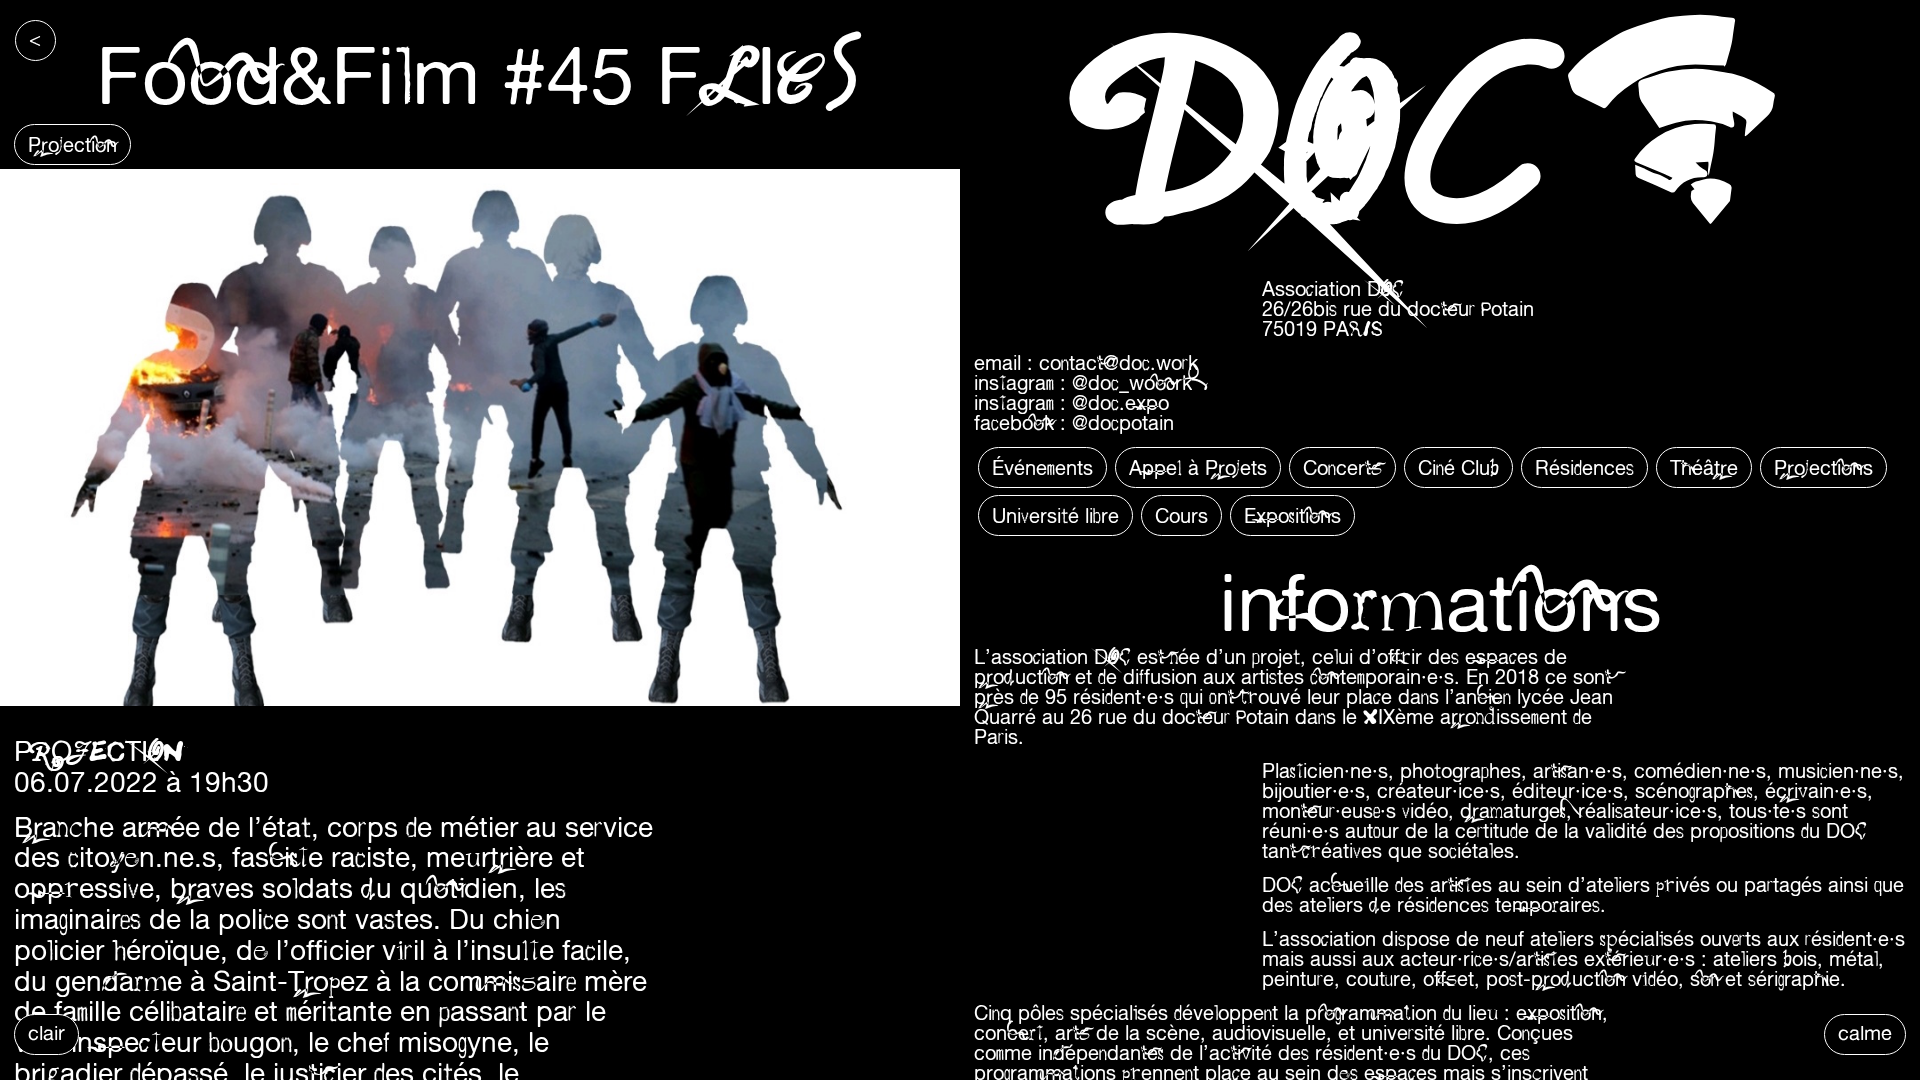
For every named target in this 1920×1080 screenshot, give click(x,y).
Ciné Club (1458, 467)
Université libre (1055, 515)
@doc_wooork (1132, 382)
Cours (1181, 515)
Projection (72, 144)
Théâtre (1704, 467)
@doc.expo (1120, 402)
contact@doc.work (1118, 362)
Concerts (1342, 467)
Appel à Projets (1198, 467)
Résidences (1584, 467)
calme (1865, 1032)
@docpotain (1123, 422)
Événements (1042, 467)
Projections (1823, 467)
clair (46, 1032)
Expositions (1292, 515)
